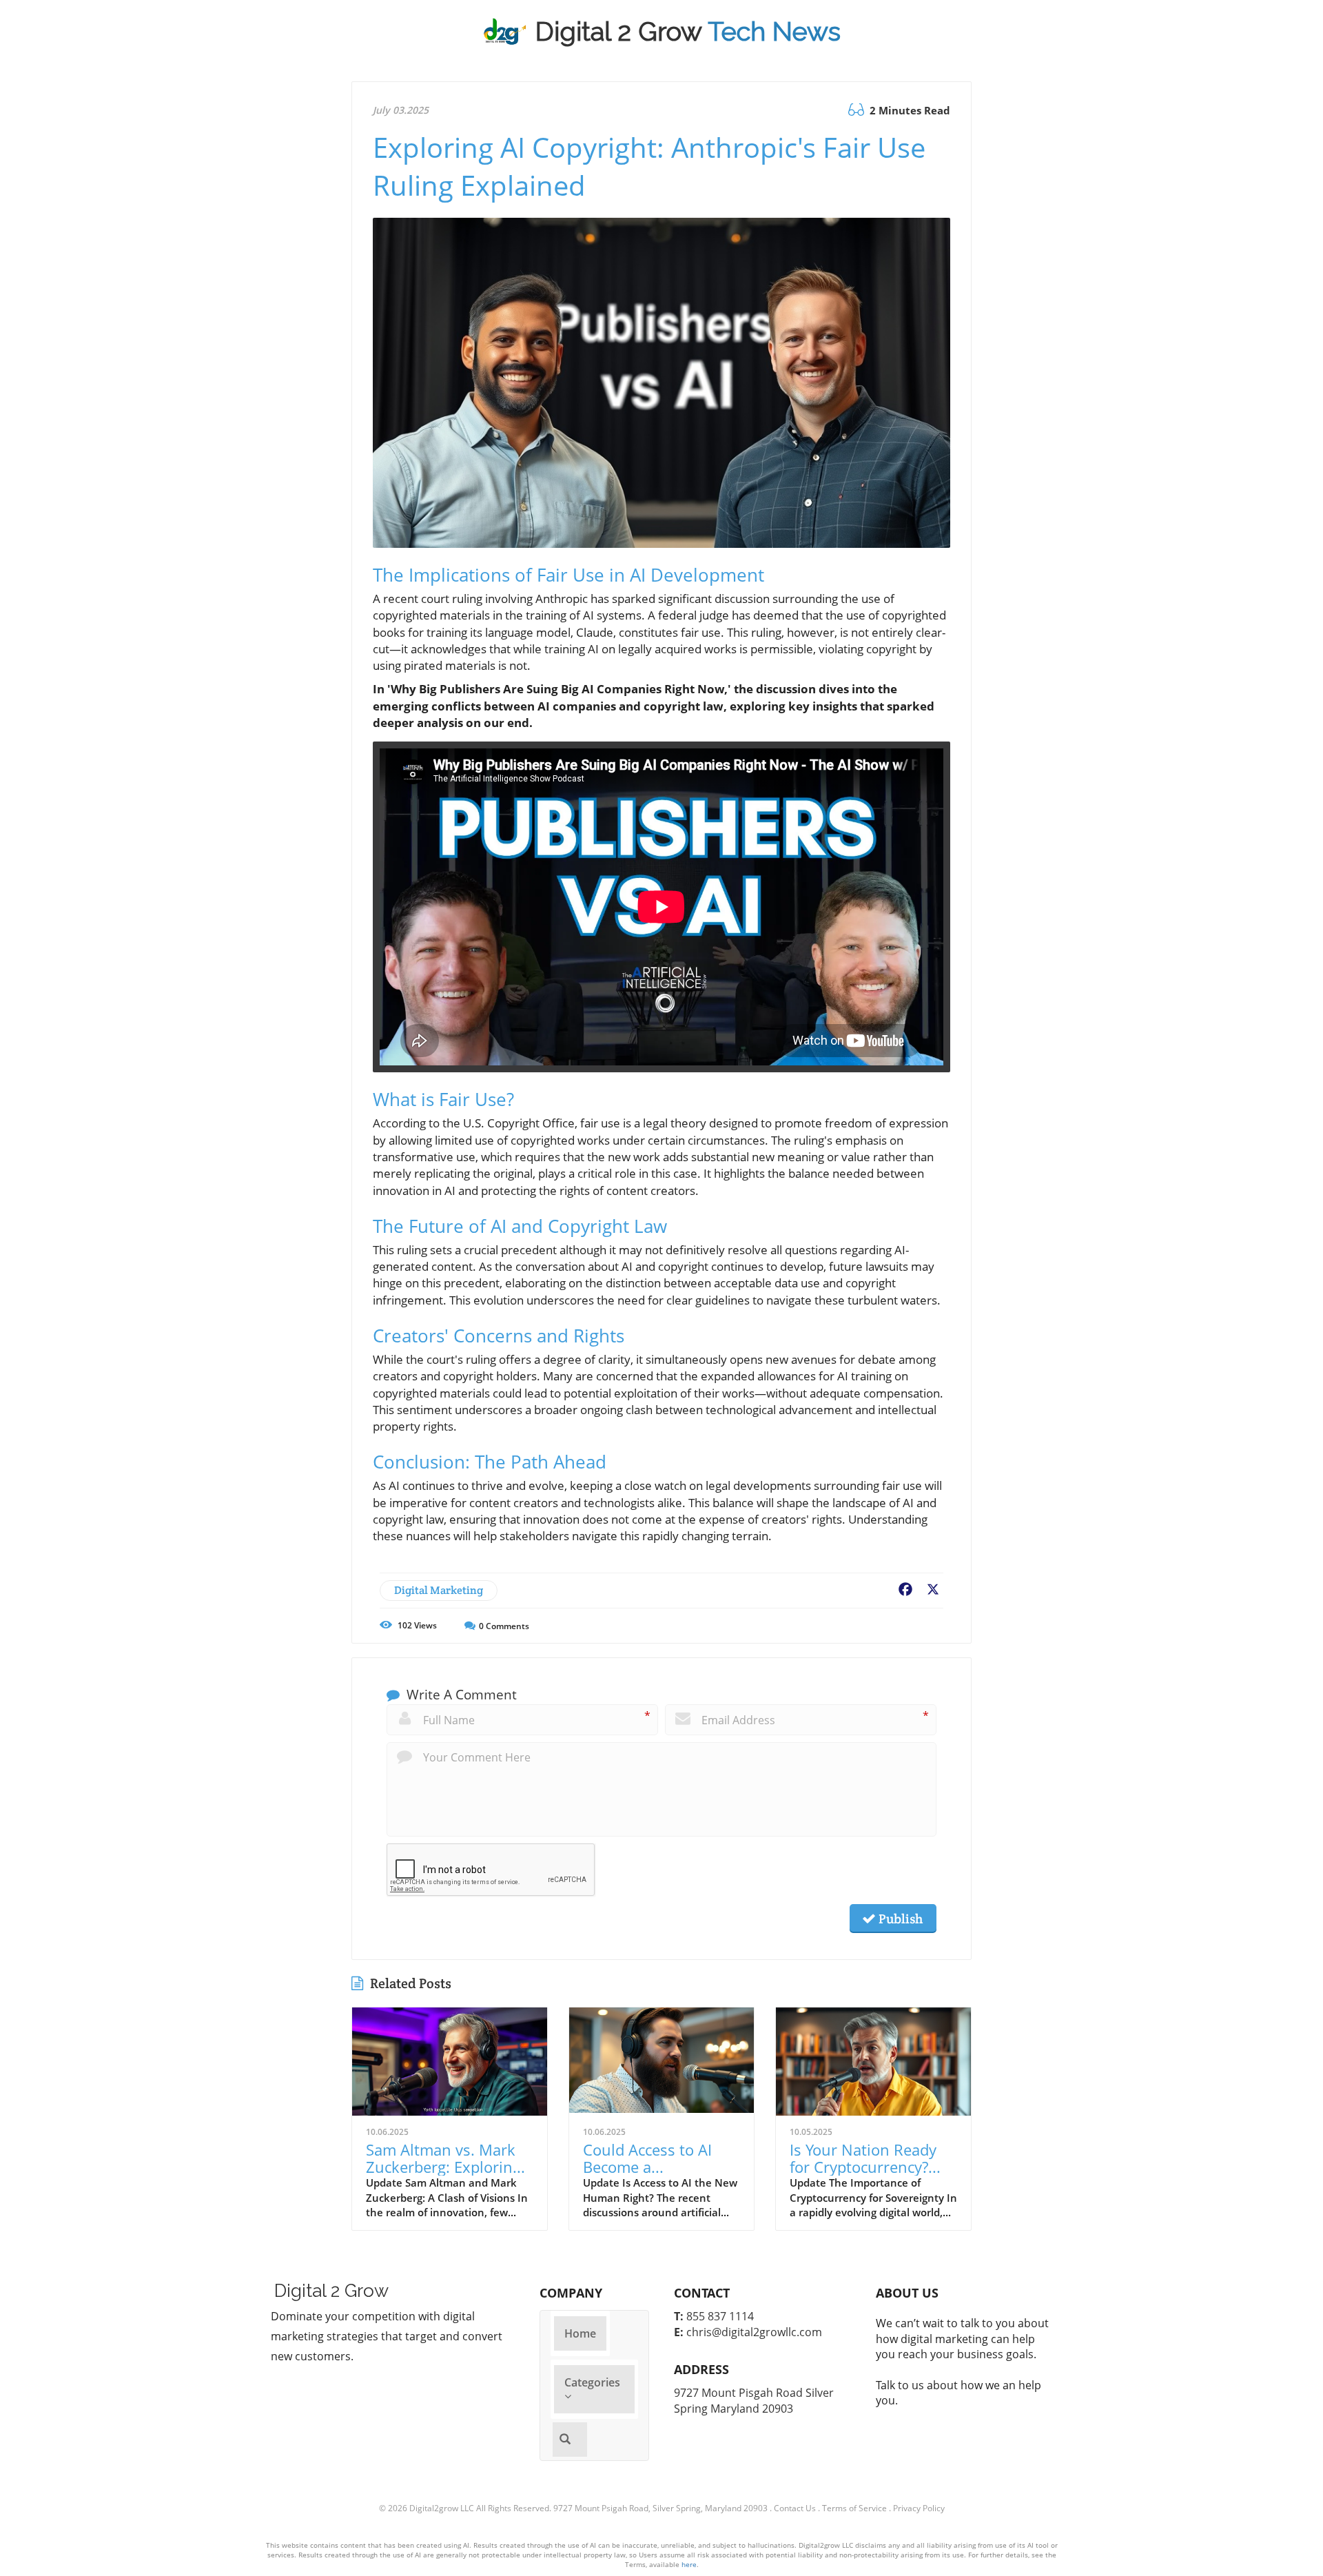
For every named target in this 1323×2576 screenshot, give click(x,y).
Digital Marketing (439, 1590)
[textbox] (688, 32)
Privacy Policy (919, 2508)
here (689, 2564)
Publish (899, 1919)
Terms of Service (854, 2508)
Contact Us (795, 2508)
